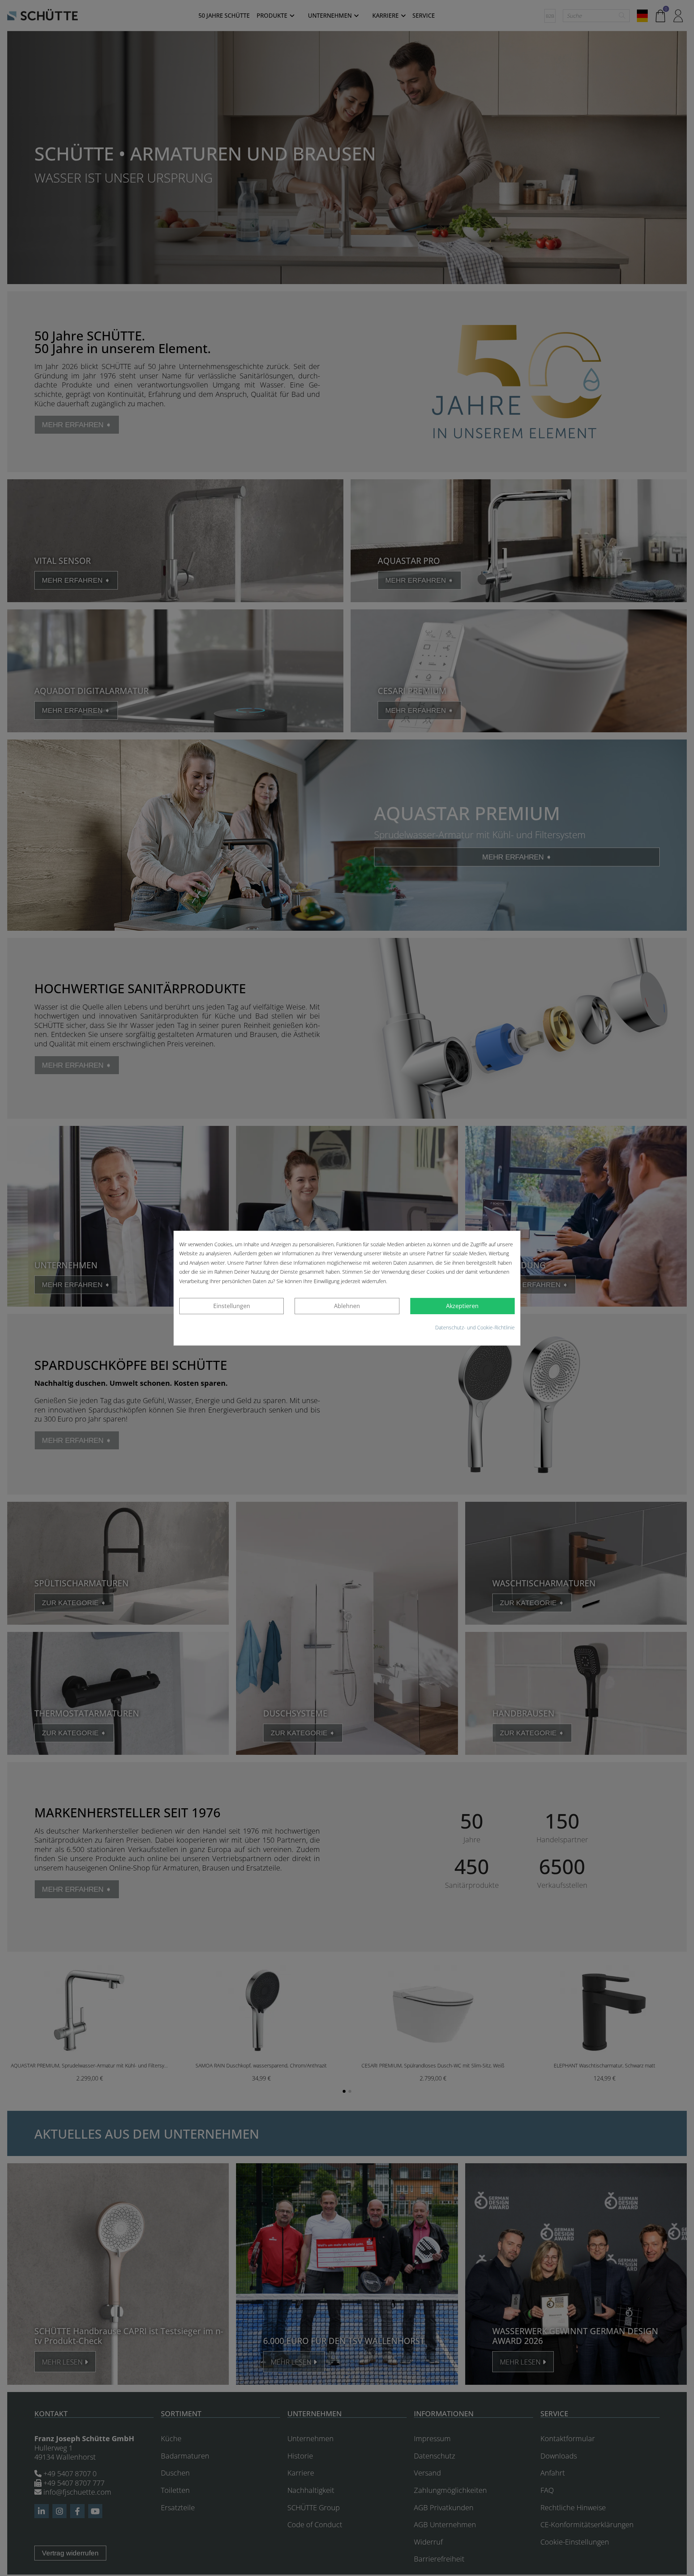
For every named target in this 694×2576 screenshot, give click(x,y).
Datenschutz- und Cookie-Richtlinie (475, 1327)
